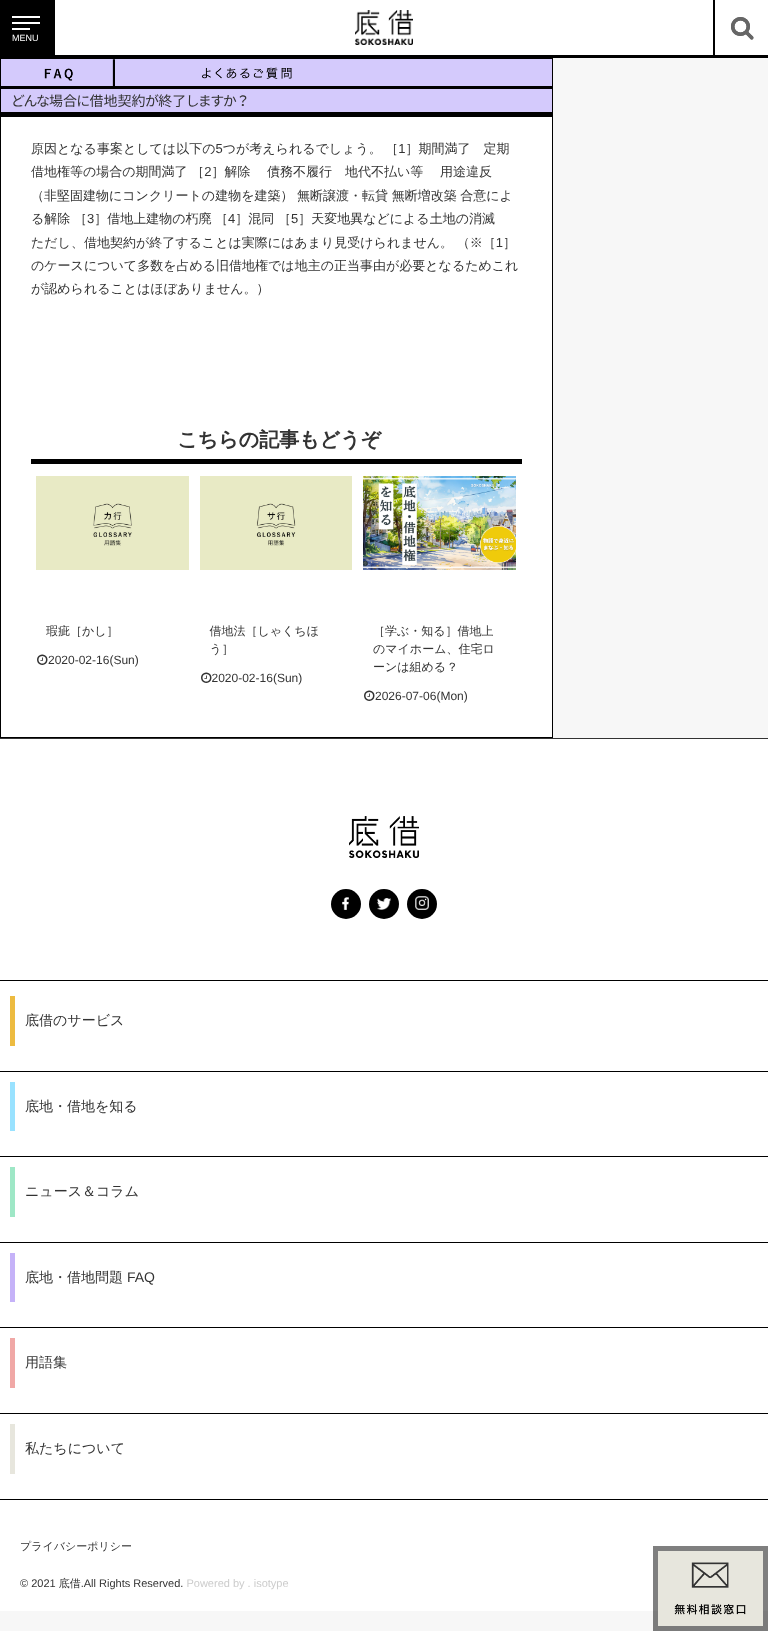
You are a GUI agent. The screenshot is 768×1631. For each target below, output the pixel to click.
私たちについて (75, 1448)
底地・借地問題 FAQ (90, 1277)
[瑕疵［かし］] (112, 523)
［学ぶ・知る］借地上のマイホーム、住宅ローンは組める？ (434, 649)
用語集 (46, 1362)
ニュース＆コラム (82, 1191)
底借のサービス (74, 1020)
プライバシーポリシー (76, 1547)
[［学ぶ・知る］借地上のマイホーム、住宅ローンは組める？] (439, 523)
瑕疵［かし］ (82, 631)
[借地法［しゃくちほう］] (276, 523)
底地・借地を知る (81, 1106)
